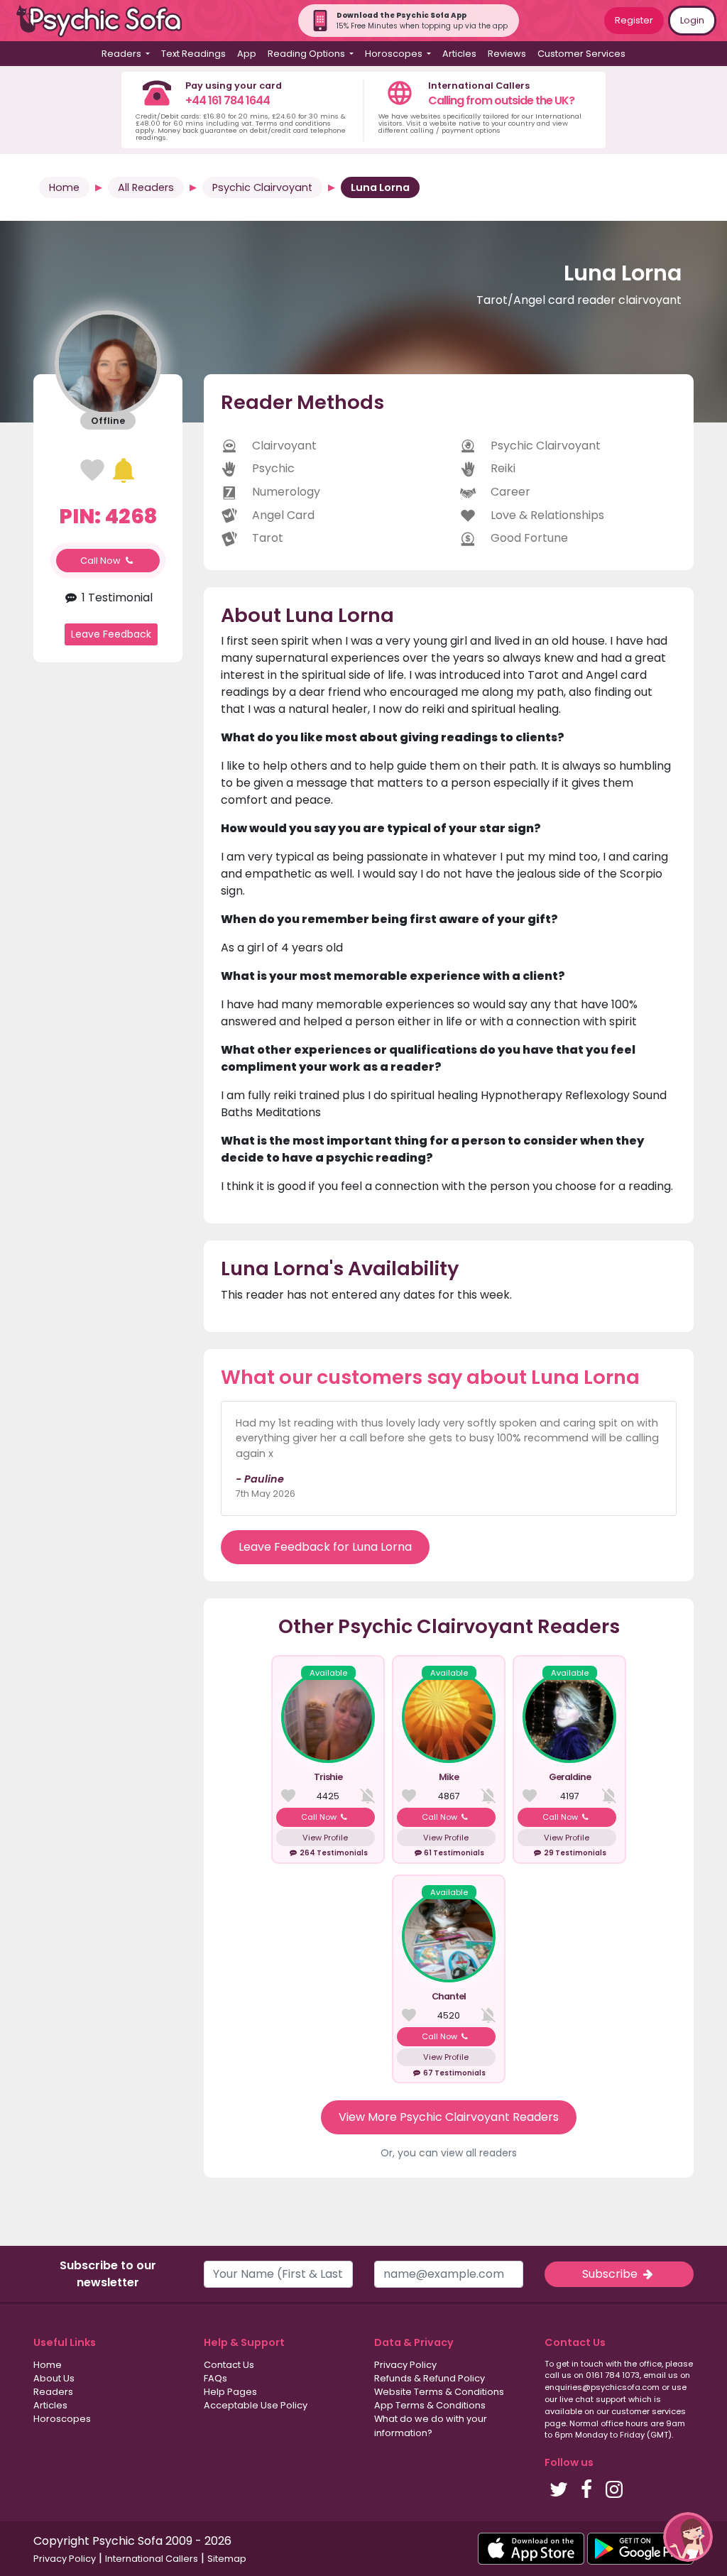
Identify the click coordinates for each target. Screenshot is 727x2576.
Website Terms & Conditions (439, 2392)
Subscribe (611, 2274)
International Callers (152, 2559)
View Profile (325, 1838)
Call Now (102, 561)
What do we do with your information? (431, 2425)
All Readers (146, 187)
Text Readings (193, 54)
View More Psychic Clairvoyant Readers (449, 2117)
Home (64, 187)
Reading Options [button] (307, 54)
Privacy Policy (405, 2365)
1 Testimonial (116, 597)
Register (634, 20)
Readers (53, 2392)
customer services (649, 2411)
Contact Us (229, 2365)
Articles (459, 54)
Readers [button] (122, 54)
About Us (54, 2378)
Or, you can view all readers (449, 2153)
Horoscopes (62, 2419)
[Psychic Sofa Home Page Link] (106, 21)
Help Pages (230, 2392)
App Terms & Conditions (430, 2405)
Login (692, 20)
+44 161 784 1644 (228, 100)
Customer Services (581, 54)
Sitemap (227, 2559)
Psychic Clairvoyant (262, 187)
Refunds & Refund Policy (430, 2378)
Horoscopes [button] (395, 54)
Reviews (507, 54)
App (247, 54)
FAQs (215, 2378)
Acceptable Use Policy (256, 2405)
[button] (688, 2537)
